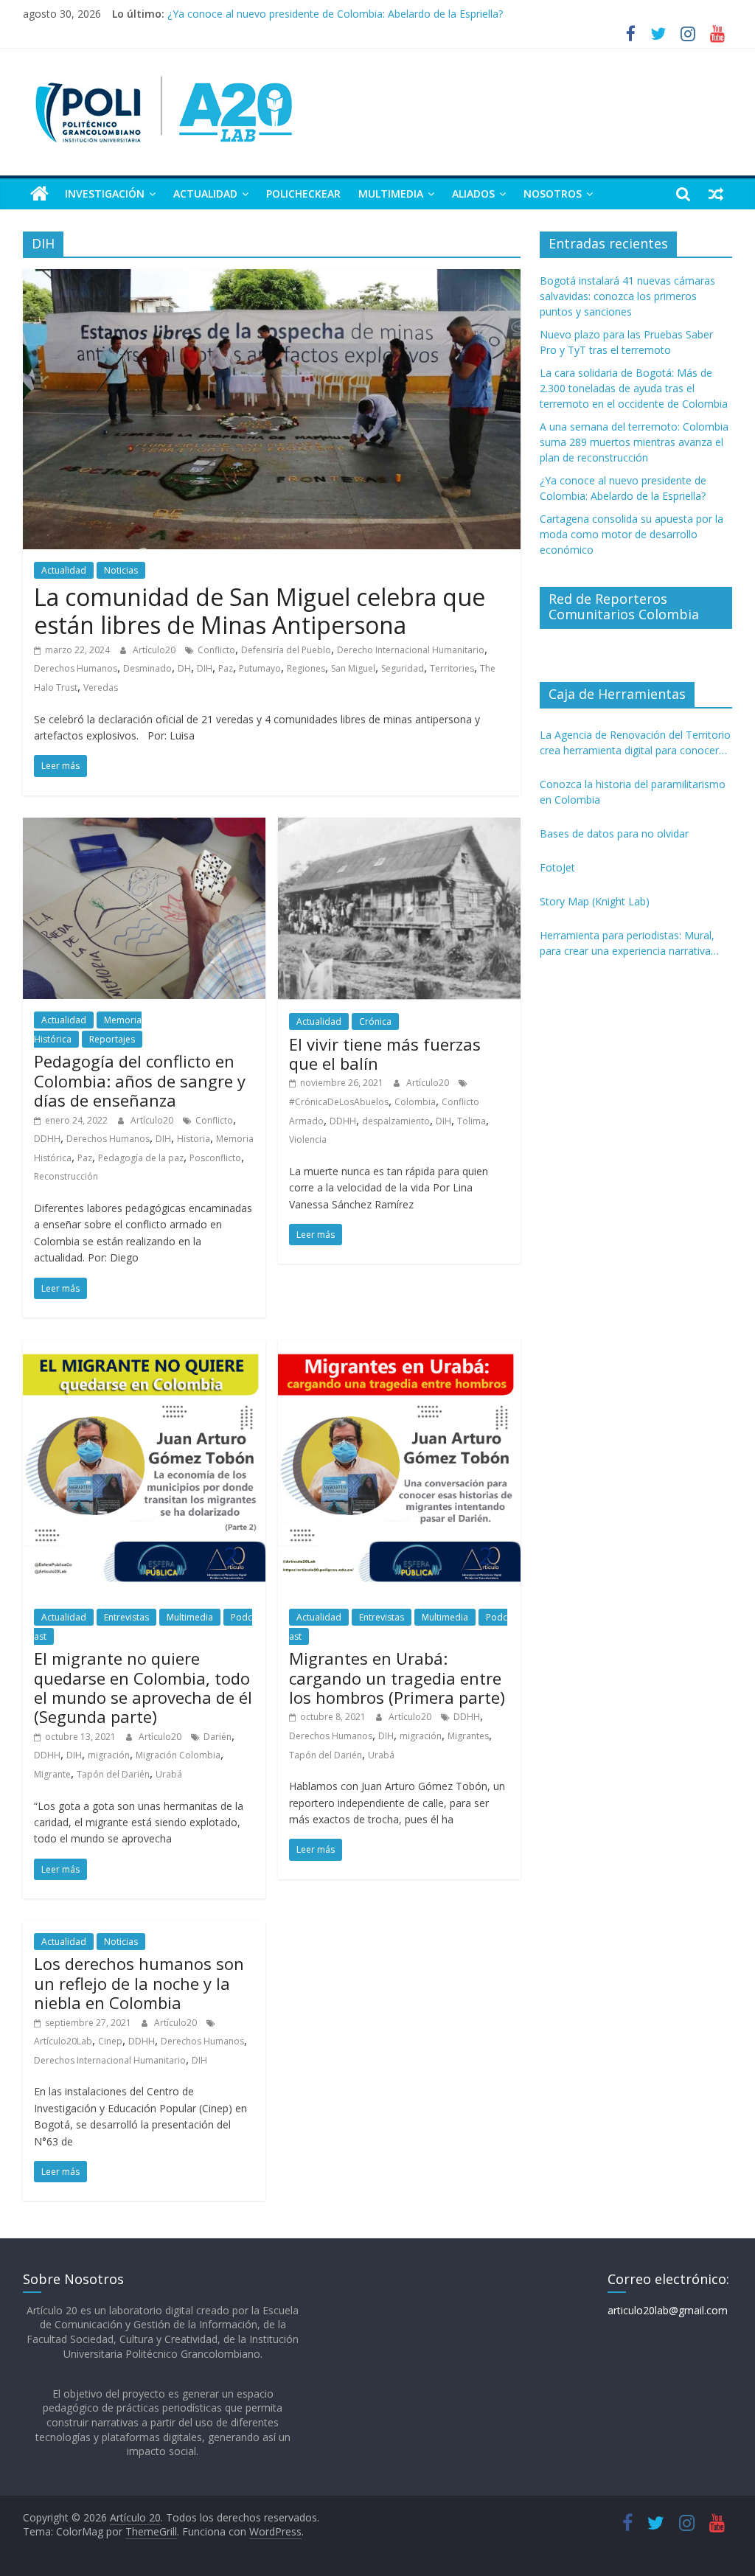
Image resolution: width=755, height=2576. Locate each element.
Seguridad (403, 668)
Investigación (105, 194)
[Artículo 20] (39, 194)
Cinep (110, 2041)
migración (109, 1755)
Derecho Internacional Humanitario (411, 650)
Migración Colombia (178, 1755)
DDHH (47, 1139)
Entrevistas (126, 1617)
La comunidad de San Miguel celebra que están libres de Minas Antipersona (260, 611)
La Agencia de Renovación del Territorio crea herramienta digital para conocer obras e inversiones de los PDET (635, 743)
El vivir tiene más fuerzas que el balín (385, 1054)
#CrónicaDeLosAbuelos (339, 1102)
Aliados (473, 194)
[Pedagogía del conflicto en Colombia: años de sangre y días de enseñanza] (144, 826)
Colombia (415, 1102)
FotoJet (557, 867)
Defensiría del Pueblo (286, 650)
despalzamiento (396, 1121)
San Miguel (353, 668)
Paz (226, 668)
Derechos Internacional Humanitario (110, 2060)
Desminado (147, 668)
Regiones (306, 668)
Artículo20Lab (63, 2041)
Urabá (169, 1774)
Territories (452, 668)
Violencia (308, 1139)
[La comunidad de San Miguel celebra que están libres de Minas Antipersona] (272, 278)
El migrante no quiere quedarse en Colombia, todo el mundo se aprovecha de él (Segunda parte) (143, 1687)
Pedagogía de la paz (141, 1158)
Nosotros (553, 194)
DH (184, 668)
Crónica (375, 1021)
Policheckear (303, 194)
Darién (218, 1737)
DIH (205, 668)
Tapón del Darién (113, 1774)
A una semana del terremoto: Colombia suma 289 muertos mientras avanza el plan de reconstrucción (411, 14)
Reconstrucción (66, 1176)
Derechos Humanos (76, 668)
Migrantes (468, 1736)
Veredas (101, 687)
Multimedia (391, 194)
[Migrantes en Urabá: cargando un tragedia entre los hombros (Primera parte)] (399, 1348)
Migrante (52, 1774)
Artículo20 (155, 650)
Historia (194, 1139)
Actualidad (205, 194)
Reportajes (112, 1039)
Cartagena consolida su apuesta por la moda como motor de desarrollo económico (632, 534)
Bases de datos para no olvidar (614, 833)
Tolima (472, 1121)
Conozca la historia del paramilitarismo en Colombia (633, 792)
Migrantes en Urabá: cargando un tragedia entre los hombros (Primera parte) (397, 1678)
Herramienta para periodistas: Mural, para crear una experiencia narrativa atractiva (627, 943)
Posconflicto (215, 1158)
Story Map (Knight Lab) (595, 901)
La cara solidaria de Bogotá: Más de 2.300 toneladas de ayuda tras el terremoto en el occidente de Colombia (634, 388)
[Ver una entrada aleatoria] (716, 194)
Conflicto (216, 650)
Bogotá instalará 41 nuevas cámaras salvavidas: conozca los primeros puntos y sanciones (627, 296)
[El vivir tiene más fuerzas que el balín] (399, 826)
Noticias (121, 570)
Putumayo (260, 668)
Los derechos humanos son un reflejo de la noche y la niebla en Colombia (139, 1983)
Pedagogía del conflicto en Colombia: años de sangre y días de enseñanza (140, 1080)
